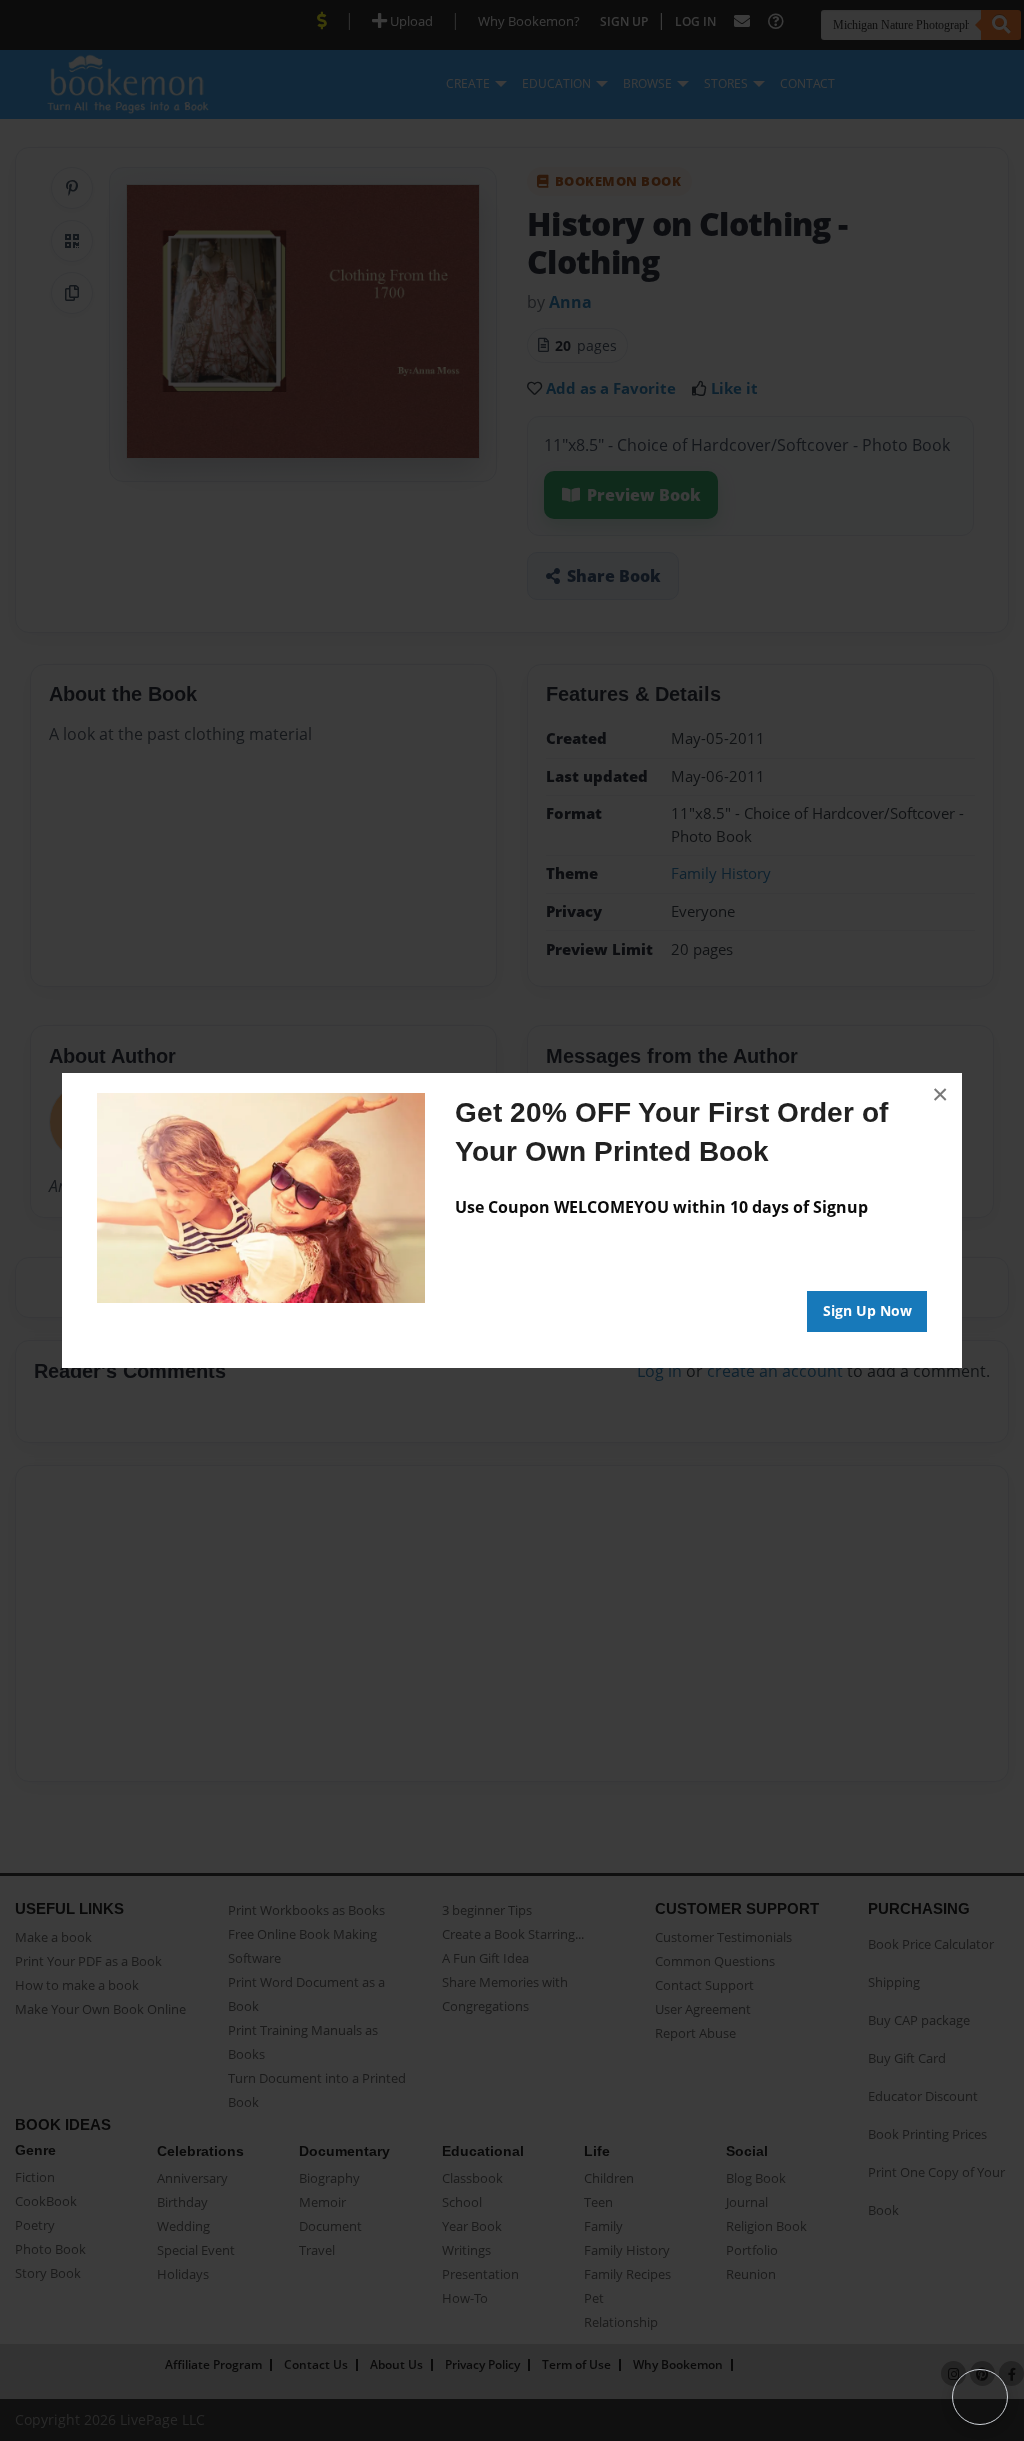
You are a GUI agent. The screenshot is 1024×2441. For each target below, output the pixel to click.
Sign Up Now (867, 1310)
